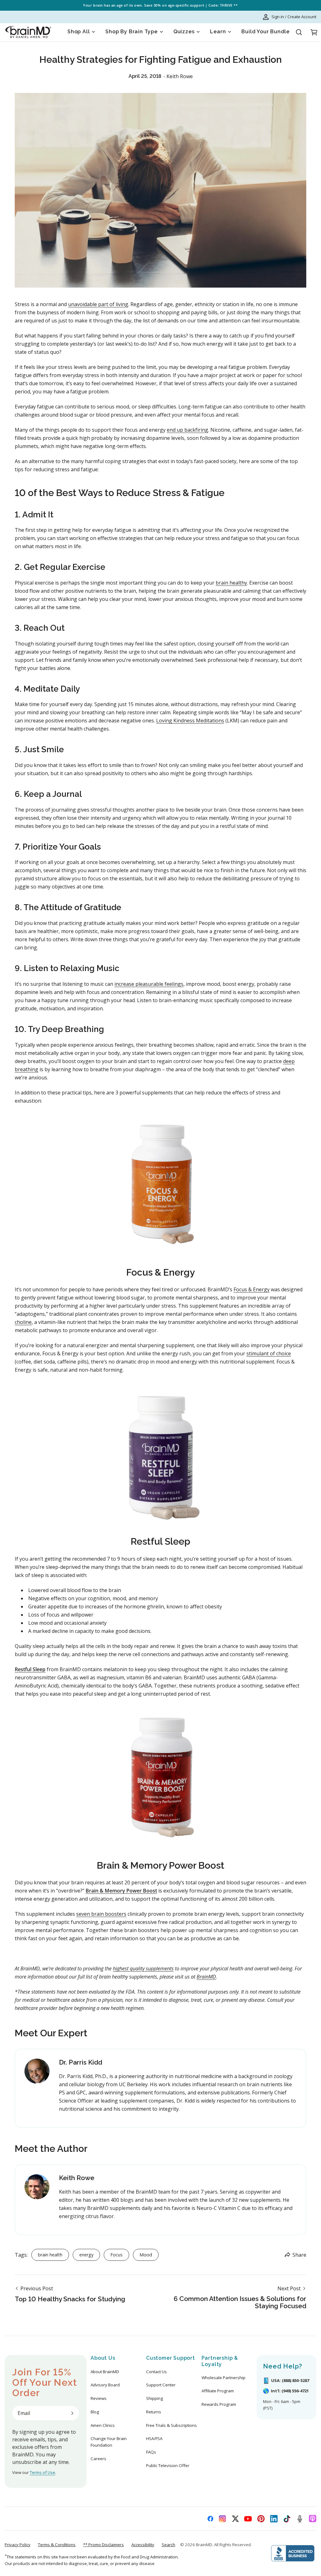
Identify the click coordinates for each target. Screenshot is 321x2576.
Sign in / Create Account (294, 17)
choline (23, 1322)
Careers (98, 2459)
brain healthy (231, 583)
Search (168, 2545)
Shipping (155, 2398)
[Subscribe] (72, 2413)
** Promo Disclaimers (103, 2545)
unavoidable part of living (98, 304)
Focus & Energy (252, 1289)
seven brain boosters (101, 1914)
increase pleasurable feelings (149, 984)
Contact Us (156, 2372)
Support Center (161, 2385)
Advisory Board (105, 2385)
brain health (50, 2255)
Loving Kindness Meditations (190, 721)
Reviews (99, 2398)
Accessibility (143, 2545)
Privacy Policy (18, 2545)
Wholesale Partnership (224, 2378)
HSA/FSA (154, 2438)
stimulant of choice (269, 1353)
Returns (154, 2412)
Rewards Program (219, 2404)
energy (86, 2255)
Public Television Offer (168, 2465)
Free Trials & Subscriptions (171, 2425)
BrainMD (204, 2545)
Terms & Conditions (57, 2545)
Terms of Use (42, 2472)
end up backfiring (187, 430)
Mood (146, 2255)
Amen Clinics (103, 2425)
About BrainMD (105, 2372)
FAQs (151, 2452)
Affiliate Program (218, 2391)
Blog (95, 2412)
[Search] (299, 32)
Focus (116, 2255)
